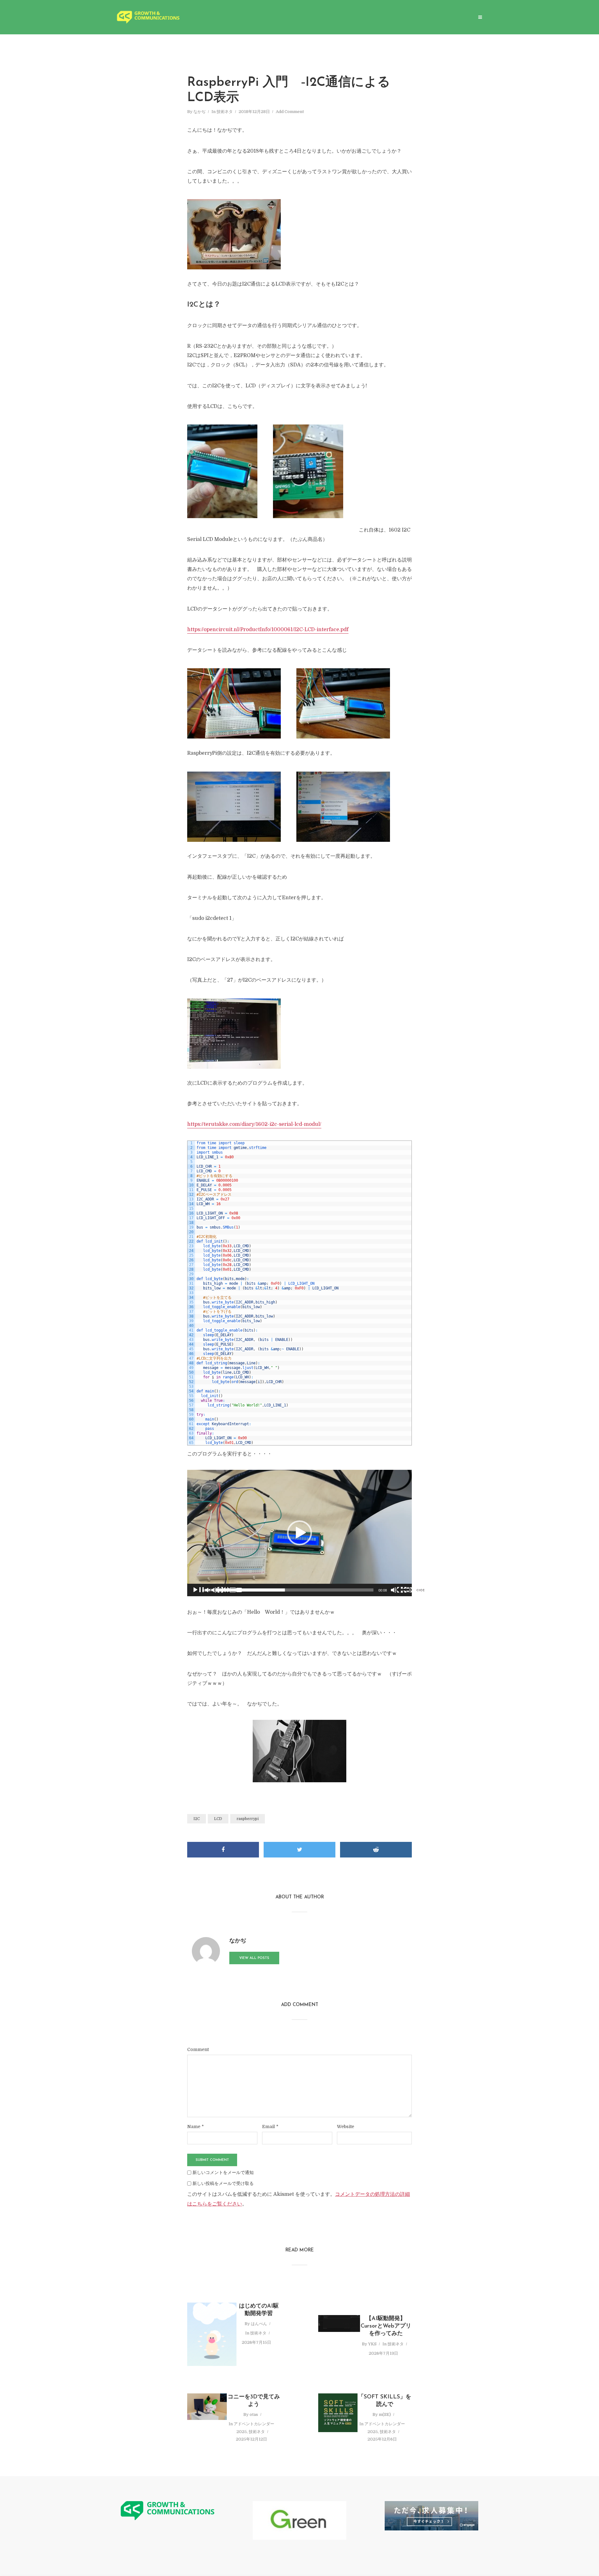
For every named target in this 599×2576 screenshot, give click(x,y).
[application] (299, 1533)
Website (346, 2127)
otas (254, 2414)
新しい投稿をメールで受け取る (223, 2183)
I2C (197, 1819)
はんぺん (259, 2324)
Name (195, 2127)
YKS (372, 2344)
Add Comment (290, 112)
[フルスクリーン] (426, 1590)
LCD (218, 1819)
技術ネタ (225, 112)
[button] (299, 1533)
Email (270, 2127)
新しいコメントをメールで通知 (223, 2172)
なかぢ (200, 112)
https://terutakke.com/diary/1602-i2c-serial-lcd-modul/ (254, 1124)
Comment (198, 2049)
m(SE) (385, 2414)
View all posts (254, 1958)
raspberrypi (248, 1819)
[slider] (295, 1590)
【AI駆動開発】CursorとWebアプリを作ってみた (386, 2326)
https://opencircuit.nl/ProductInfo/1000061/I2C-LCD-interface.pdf (268, 630)
